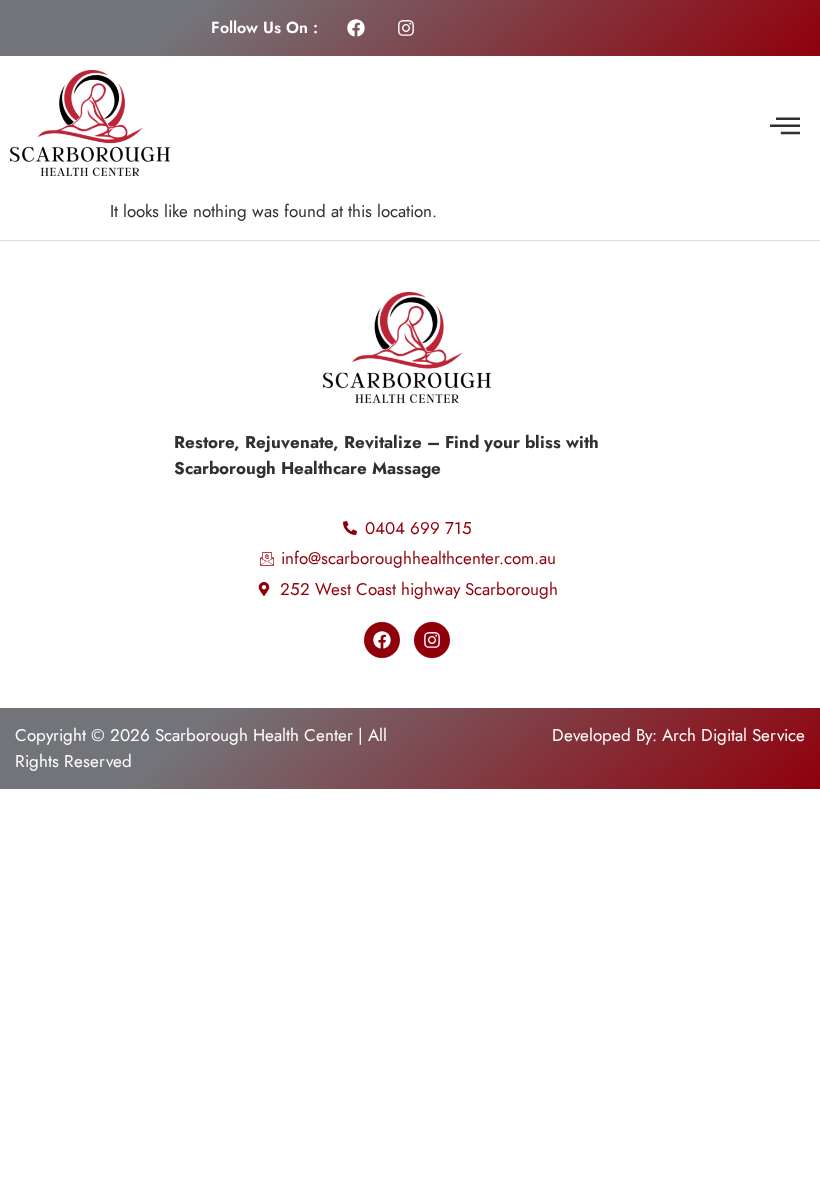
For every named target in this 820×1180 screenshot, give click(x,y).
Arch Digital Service (733, 735)
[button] (784, 127)
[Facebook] (356, 28)
